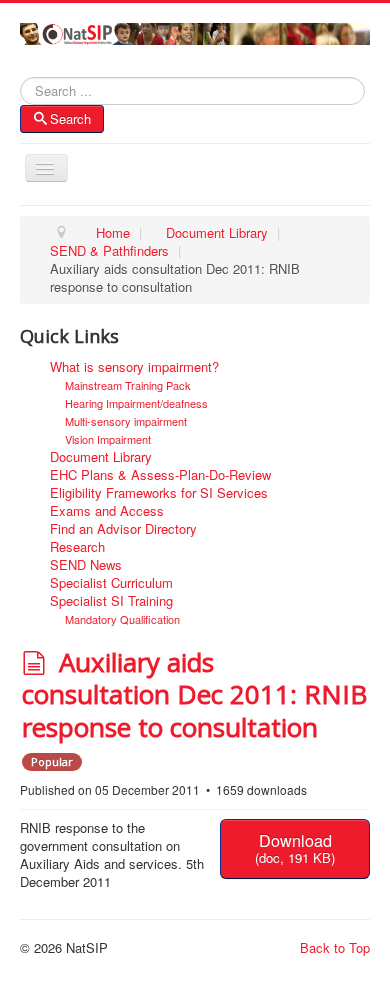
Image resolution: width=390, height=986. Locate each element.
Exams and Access (107, 511)
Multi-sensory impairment (126, 421)
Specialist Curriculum (111, 583)
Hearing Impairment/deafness (136, 403)
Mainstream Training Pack (128, 385)
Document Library (101, 457)
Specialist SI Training (111, 601)
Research (77, 547)
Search (70, 118)
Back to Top (335, 947)
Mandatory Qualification (122, 619)
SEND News (86, 565)
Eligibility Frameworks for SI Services (159, 493)
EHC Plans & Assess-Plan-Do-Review (160, 475)
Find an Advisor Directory (123, 529)
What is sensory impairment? (134, 367)
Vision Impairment (108, 439)
